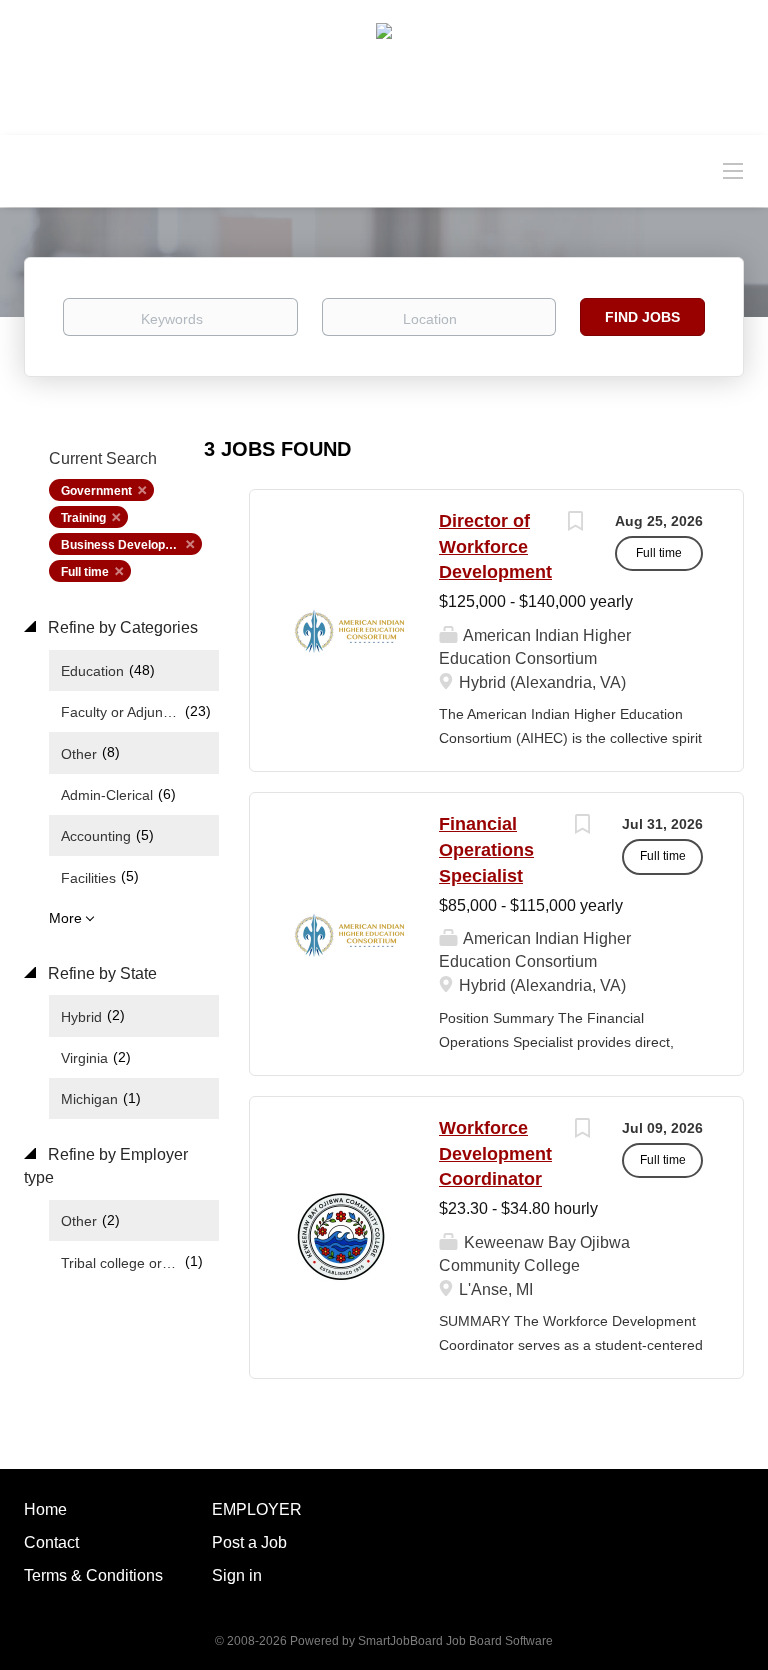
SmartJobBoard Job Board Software (455, 1641)
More (65, 918)
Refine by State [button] (100, 973)
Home (45, 1509)
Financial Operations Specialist (486, 849)
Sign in (237, 1575)
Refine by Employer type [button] (106, 1166)
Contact (51, 1542)
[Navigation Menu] (733, 170)
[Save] (575, 523)
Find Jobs (642, 317)
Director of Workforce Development (495, 546)
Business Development (127, 545)
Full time (85, 572)
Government (96, 491)
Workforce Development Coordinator (495, 1153)
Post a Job (249, 1542)
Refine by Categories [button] (121, 627)
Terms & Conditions (93, 1575)
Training (83, 518)
